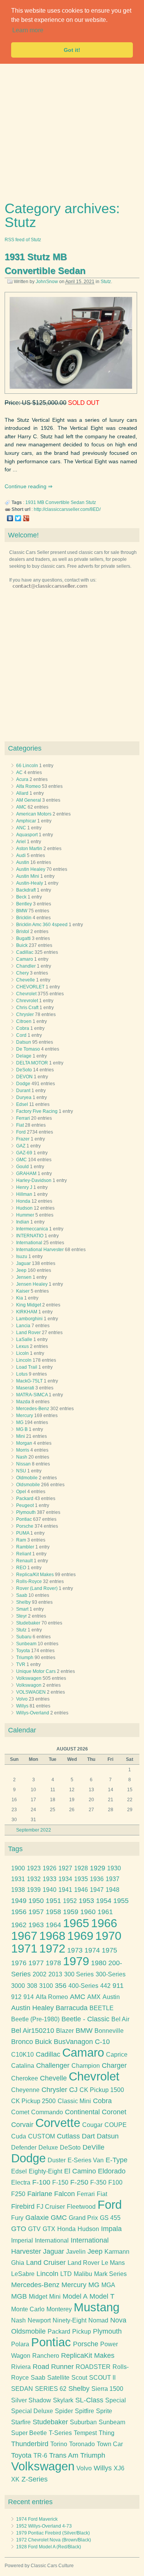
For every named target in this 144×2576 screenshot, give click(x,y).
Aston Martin (29, 849)
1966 (104, 1923)
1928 (81, 1868)
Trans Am (64, 2455)
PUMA (23, 1533)
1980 (99, 1963)
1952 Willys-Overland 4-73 (44, 2526)
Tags (15, 1849)
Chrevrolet (27, 1001)
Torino (59, 2444)
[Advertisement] (72, 130)
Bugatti (23, 938)
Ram (21, 1540)
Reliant (24, 1554)
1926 (50, 1868)
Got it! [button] (72, 50)
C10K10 (22, 2055)
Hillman (24, 1194)
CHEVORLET (30, 987)
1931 (31, 502)
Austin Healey (31, 869)
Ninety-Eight (70, 2320)
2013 (55, 1974)
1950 (36, 1901)
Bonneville (109, 2031)
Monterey (59, 2309)
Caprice (117, 2055)
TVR (21, 1664)
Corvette (58, 2123)
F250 (18, 2194)
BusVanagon (73, 2042)
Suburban (83, 2422)
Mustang (97, 2307)
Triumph (25, 1658)
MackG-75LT (29, 1381)
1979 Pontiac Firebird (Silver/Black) (53, 2533)
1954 (104, 1901)
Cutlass (68, 2136)
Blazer (65, 2031)
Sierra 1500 (107, 2389)
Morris (23, 1450)
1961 (105, 1912)
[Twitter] (18, 518)
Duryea (24, 1097)
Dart (88, 2136)
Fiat (20, 1125)
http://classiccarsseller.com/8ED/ (67, 509)
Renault (24, 1561)
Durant (23, 1091)
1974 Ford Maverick (37, 2519)
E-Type (117, 2160)
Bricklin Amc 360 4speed (42, 925)
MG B (22, 1429)
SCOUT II (102, 2378)
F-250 (79, 2182)
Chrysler (25, 1014)
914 (29, 1997)
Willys (22, 1706)
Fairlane (40, 2194)
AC (19, 772)
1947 (97, 1890)
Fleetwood (81, 2207)
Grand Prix (83, 2218)
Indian (23, 1222)
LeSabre (23, 2274)
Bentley (24, 904)
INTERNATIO (30, 1236)
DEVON (24, 1077)
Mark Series (110, 2274)
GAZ (21, 1146)
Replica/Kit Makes (35, 1575)
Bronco (22, 2042)
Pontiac (24, 1519)
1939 (34, 1890)
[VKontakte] (10, 518)
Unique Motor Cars (36, 1671)
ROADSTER (93, 2367)
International (29, 1243)
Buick (22, 945)
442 (105, 1986)
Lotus (22, 1374)
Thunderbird (30, 2444)
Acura (22, 779)
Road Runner (53, 2367)
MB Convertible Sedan (61, 502)
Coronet (114, 2112)
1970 (108, 1936)
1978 (53, 1963)
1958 (53, 1912)
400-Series (83, 1986)
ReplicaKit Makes (88, 2356)
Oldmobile (27, 1478)
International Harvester (40, 1250)
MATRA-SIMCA (32, 1395)
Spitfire (84, 2411)
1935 (81, 1879)
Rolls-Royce (29, 1581)
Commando (47, 2112)
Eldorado (112, 2171)
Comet (20, 2112)
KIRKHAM (27, 1312)
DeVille (94, 2147)
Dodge (23, 1084)
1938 (18, 1890)
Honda (23, 1201)
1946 (81, 1890)
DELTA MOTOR (32, 1063)
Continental (82, 2112)
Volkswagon (29, 1685)
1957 (36, 1912)
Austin (23, 862)
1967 (24, 1936)
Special (116, 2400)
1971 (24, 1949)
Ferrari (23, 1118)
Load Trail (27, 1367)
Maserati (25, 1388)
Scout (79, 2378)
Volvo (22, 1699)
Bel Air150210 (33, 2031)
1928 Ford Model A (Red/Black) (49, 2547)
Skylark (63, 2400)
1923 (34, 1868)
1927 (65, 1868)
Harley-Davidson (34, 1180)
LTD (66, 2274)
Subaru (24, 1637)
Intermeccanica (32, 1229)
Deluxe (48, 2147)
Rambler (25, 1547)
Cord (21, 1035)
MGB (19, 2296)
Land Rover (28, 1333)
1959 (71, 1912)
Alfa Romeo (28, 786)
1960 (88, 1912)
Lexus (22, 1346)
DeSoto (24, 1070)
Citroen (24, 1021)
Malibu (83, 2274)
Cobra (23, 1028)
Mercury (25, 1416)
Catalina (23, 2066)
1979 (76, 1961)
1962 (19, 1925)
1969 (80, 1936)
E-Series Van (86, 2160)
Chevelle (26, 980)
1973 (75, 1950)
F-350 (98, 2182)
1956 (19, 1912)
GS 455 (110, 2218)
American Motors (34, 814)
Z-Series (35, 2479)
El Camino (80, 2171)
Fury (17, 2218)
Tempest (85, 2433)
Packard (25, 1499)
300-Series (111, 1974)
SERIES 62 (51, 2389)
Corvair (22, 2125)
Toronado (82, 2444)
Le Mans (113, 2263)
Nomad (98, 2320)
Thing (107, 2433)
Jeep (21, 1270)
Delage (24, 1056)
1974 (92, 1950)
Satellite (58, 2378)
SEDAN (22, 2389)
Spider (64, 2411)
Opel (21, 1492)
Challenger (53, 2065)
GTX (49, 2229)
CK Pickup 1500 (102, 2090)
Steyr (22, 1616)
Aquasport (27, 835)
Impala (111, 2229)
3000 (18, 1986)
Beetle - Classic (85, 2019)
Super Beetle (29, 2433)
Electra (21, 2182)
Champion (86, 2066)
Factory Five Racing (37, 1111)
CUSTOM (41, 2136)
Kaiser (23, 1291)
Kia (20, 1298)
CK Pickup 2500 (33, 2101)
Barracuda (72, 2008)
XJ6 (119, 2468)
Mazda (23, 1402)
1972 (52, 1949)
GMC (22, 1160)
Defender (24, 2147)
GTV (34, 2229)
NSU (21, 1471)
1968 (52, 1936)
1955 (121, 1901)
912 (16, 1997)
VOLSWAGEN (31, 1692)
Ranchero (46, 2356)
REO (21, 1568)
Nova (118, 2320)
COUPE (116, 2125)
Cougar (92, 2125)
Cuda (19, 2136)
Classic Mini (74, 2101)
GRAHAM (26, 1174)
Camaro (25, 959)
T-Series (60, 2433)
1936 (97, 1879)
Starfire (21, 2422)
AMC (21, 807)
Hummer (25, 1215)
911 (118, 1986)
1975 (109, 1950)
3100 (46, 1986)
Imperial (22, 2240)
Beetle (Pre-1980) (35, 2019)
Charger (114, 2065)
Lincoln (24, 1360)
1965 (76, 1923)
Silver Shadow (31, 2400)
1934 (65, 1879)
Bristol (23, 932)
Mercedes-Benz (33, 1409)
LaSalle (24, 1339)
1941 (65, 1890)
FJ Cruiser (51, 2207)
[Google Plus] (26, 518)
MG (20, 1422)
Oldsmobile (28, 1485)
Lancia (23, 1326)
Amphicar (26, 821)
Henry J (24, 1187)
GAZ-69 (24, 1153)
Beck (21, 897)
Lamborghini (29, 1319)
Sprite (104, 2411)
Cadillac (25, 952)
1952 (70, 1901)
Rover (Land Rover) (37, 1588)
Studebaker (28, 1623)
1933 (50, 1879)
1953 (86, 1901)
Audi (21, 855)
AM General (29, 800)
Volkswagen (29, 1678)
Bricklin (24, 918)
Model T (102, 2296)
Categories (25, 748)
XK (15, 2479)
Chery (22, 973)
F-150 (60, 2182)
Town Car (110, 2444)
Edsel (22, 1104)
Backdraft (26, 890)
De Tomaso (28, 1049)
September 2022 (34, 1830)
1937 (113, 1879)
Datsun (24, 1042)
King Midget (29, 1305)
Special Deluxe (32, 2411)
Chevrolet (26, 994)
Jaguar (23, 1263)
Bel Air (120, 2019)
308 (32, 1986)
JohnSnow (47, 282)
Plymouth (26, 1512)
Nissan (23, 1464)
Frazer (23, 1139)
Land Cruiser (46, 2263)
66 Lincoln (27, 766)
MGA (108, 2285)
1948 (113, 1890)
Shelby (23, 1602)
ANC (21, 828)
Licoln (22, 1353)
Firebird (23, 2206)
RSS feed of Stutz (23, 240)
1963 (36, 1925)
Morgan (24, 1443)
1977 (36, 1963)
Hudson (24, 1208)
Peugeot (25, 1505)
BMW (22, 911)
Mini (21, 1436)
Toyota (23, 1651)
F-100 (41, 2182)
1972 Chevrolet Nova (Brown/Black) (54, 2540)
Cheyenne (25, 2090)
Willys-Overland (33, 1713)
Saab (22, 1595)
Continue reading (26, 486)
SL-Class (89, 2400)
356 (61, 1986)
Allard (22, 793)
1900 (18, 1868)
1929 (98, 1868)
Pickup (82, 2331)
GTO (19, 2229)
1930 (114, 1868)
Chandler (26, 966)
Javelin (76, 2252)
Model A (75, 2296)
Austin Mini (28, 876)
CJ (73, 2090)
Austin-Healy (30, 883)
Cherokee (25, 2078)
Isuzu (22, 1257)
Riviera (21, 2367)
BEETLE (102, 2008)
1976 (19, 1963)
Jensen (24, 1277)
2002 (40, 1974)
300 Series (79, 1974)
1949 (19, 1901)
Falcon (65, 2194)
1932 (34, 1879)
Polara (20, 2344)
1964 (53, 1925)
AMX (94, 1997)
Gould (22, 1167)
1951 (53, 1901)
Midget (38, 2297)
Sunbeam (26, 1644)
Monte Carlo (28, 2309)
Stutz (106, 282)
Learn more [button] (28, 30)
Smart (22, 1609)
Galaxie (37, 2218)
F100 (115, 2182)
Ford (21, 1132)
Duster (57, 2160)
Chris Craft (27, 1008)
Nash (22, 1457)
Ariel (21, 842)
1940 (50, 1890)
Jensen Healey (32, 1284)
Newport (39, 2320)
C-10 (102, 2042)
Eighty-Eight (46, 2171)
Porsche (25, 1526)
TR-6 (40, 2456)
